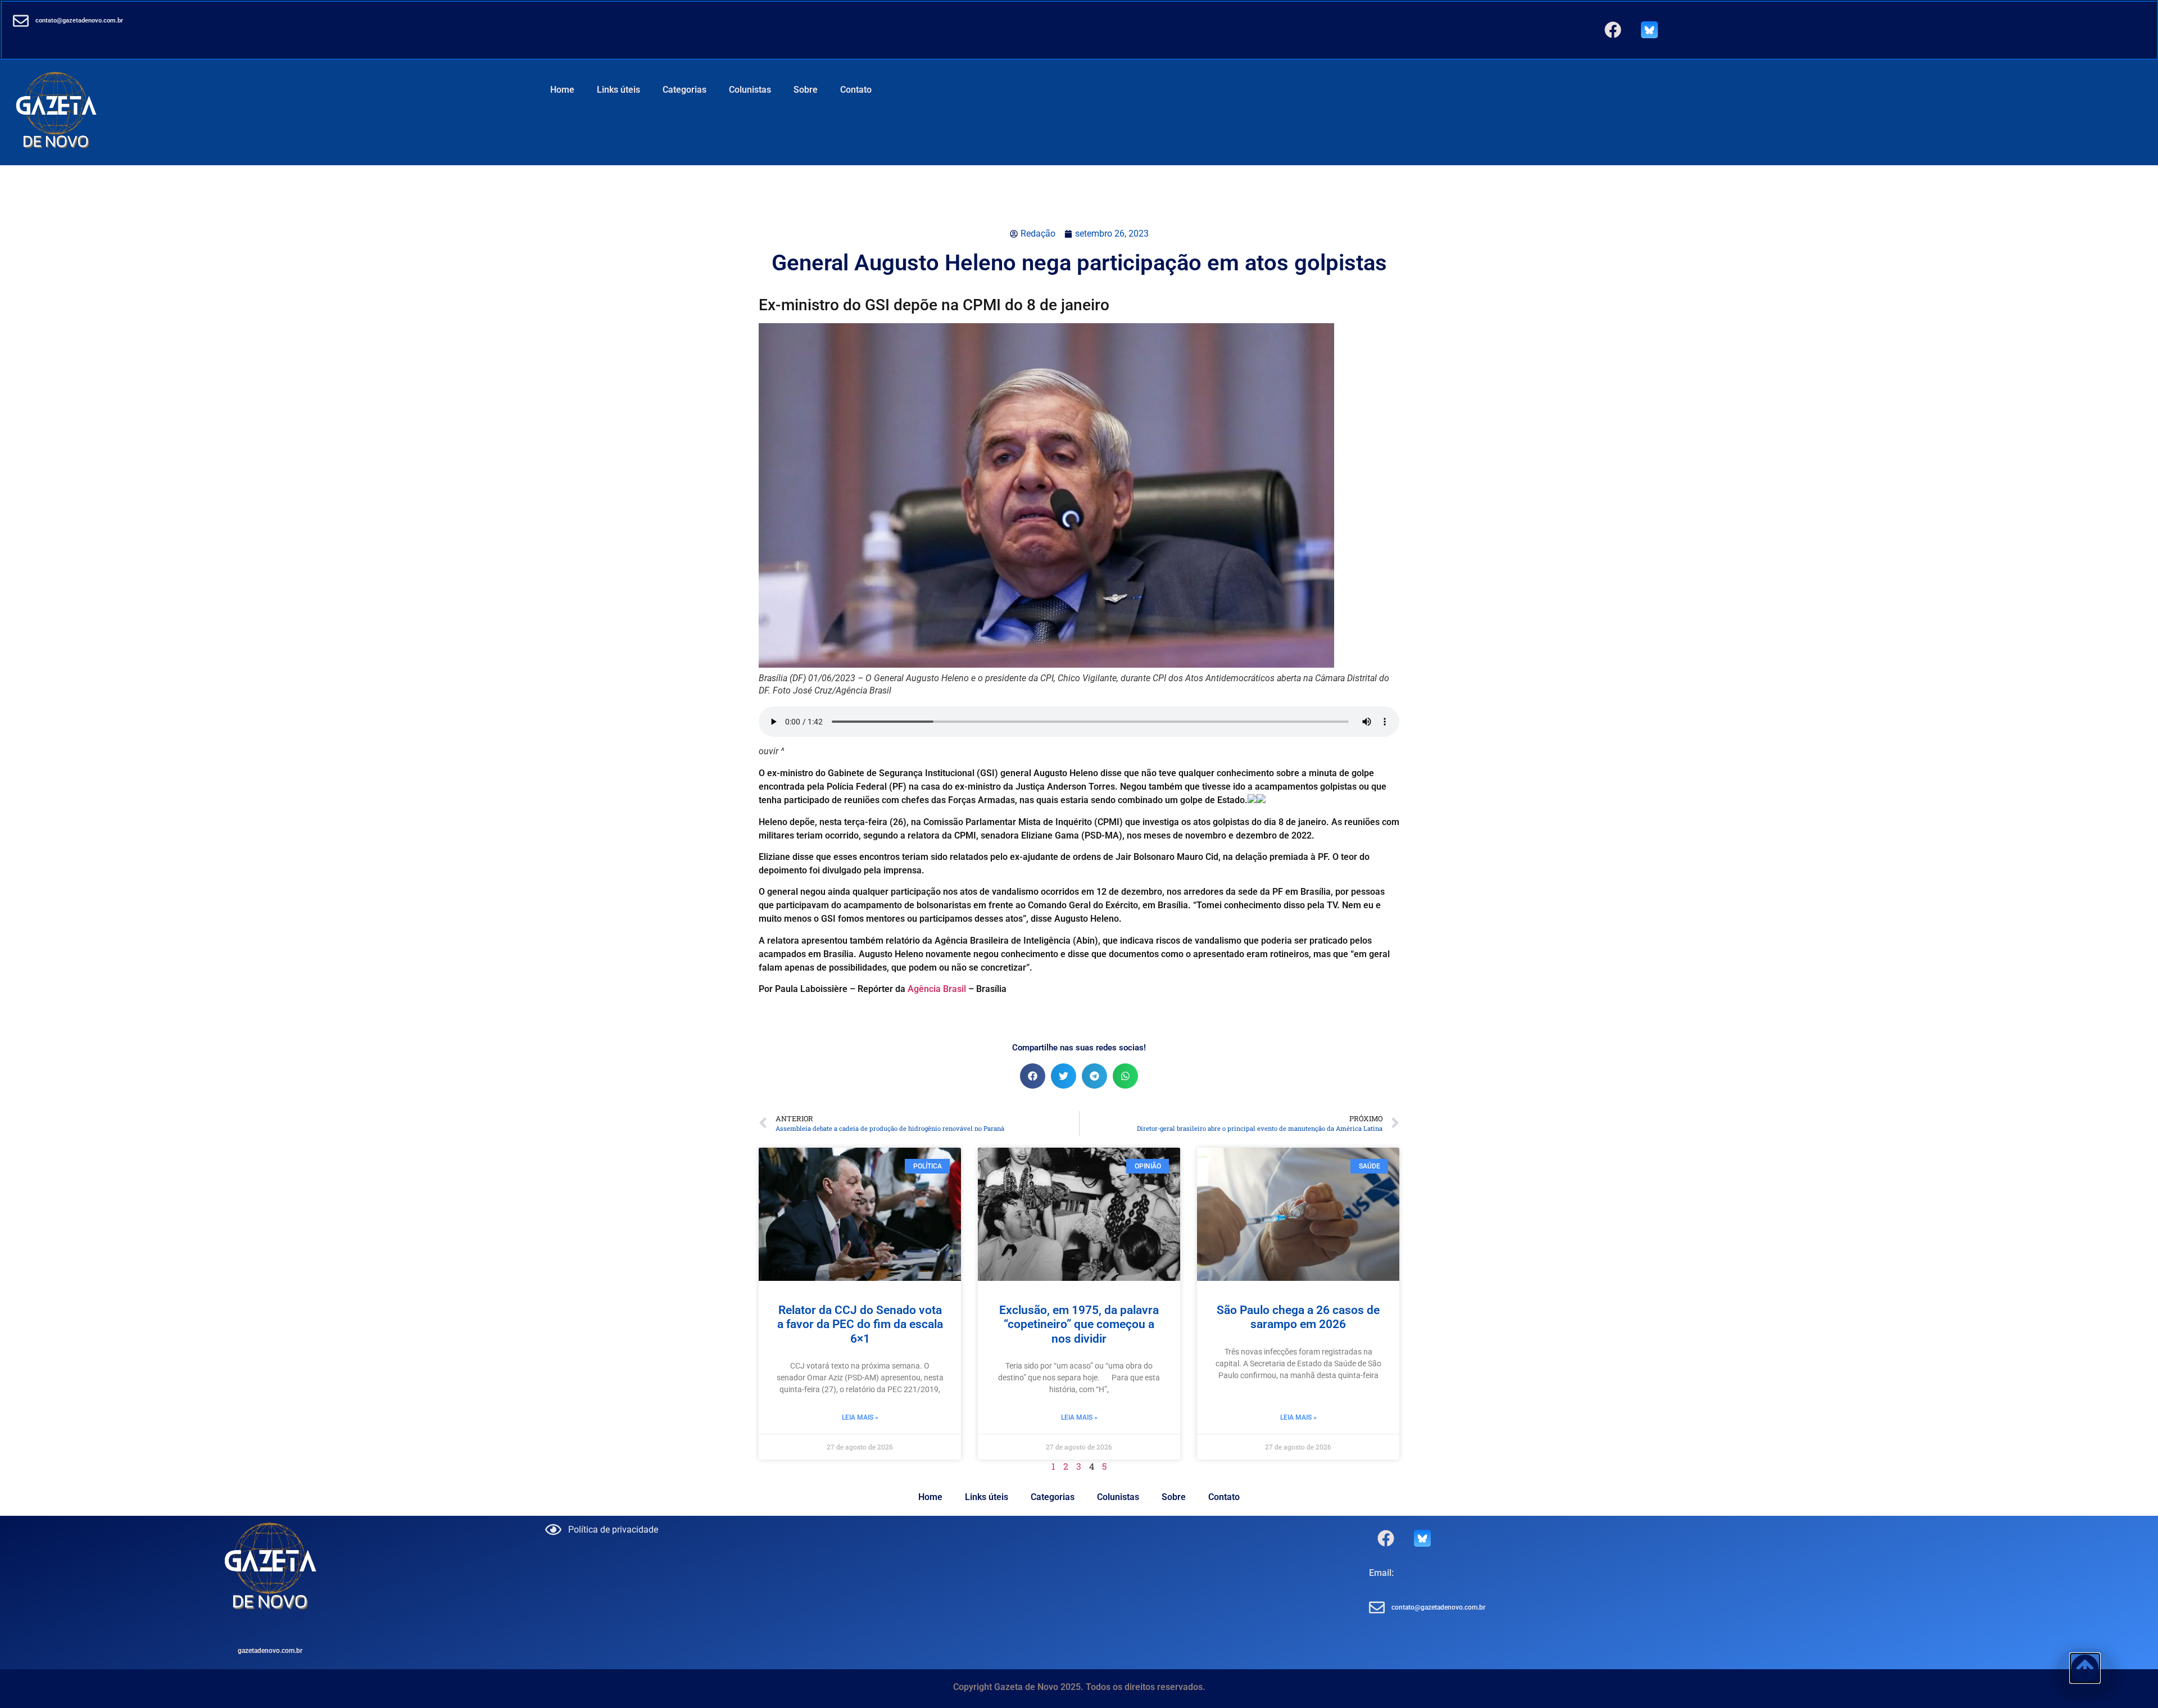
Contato (856, 90)
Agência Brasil (937, 989)
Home (562, 90)
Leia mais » (860, 1417)
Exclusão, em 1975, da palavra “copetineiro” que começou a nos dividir (1079, 1324)
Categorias (684, 90)
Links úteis (618, 90)
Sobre (806, 90)
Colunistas (750, 90)
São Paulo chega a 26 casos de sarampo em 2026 (1298, 1317)
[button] (1033, 1076)
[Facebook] (1613, 30)
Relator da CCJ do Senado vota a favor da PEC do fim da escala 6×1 (860, 1324)
